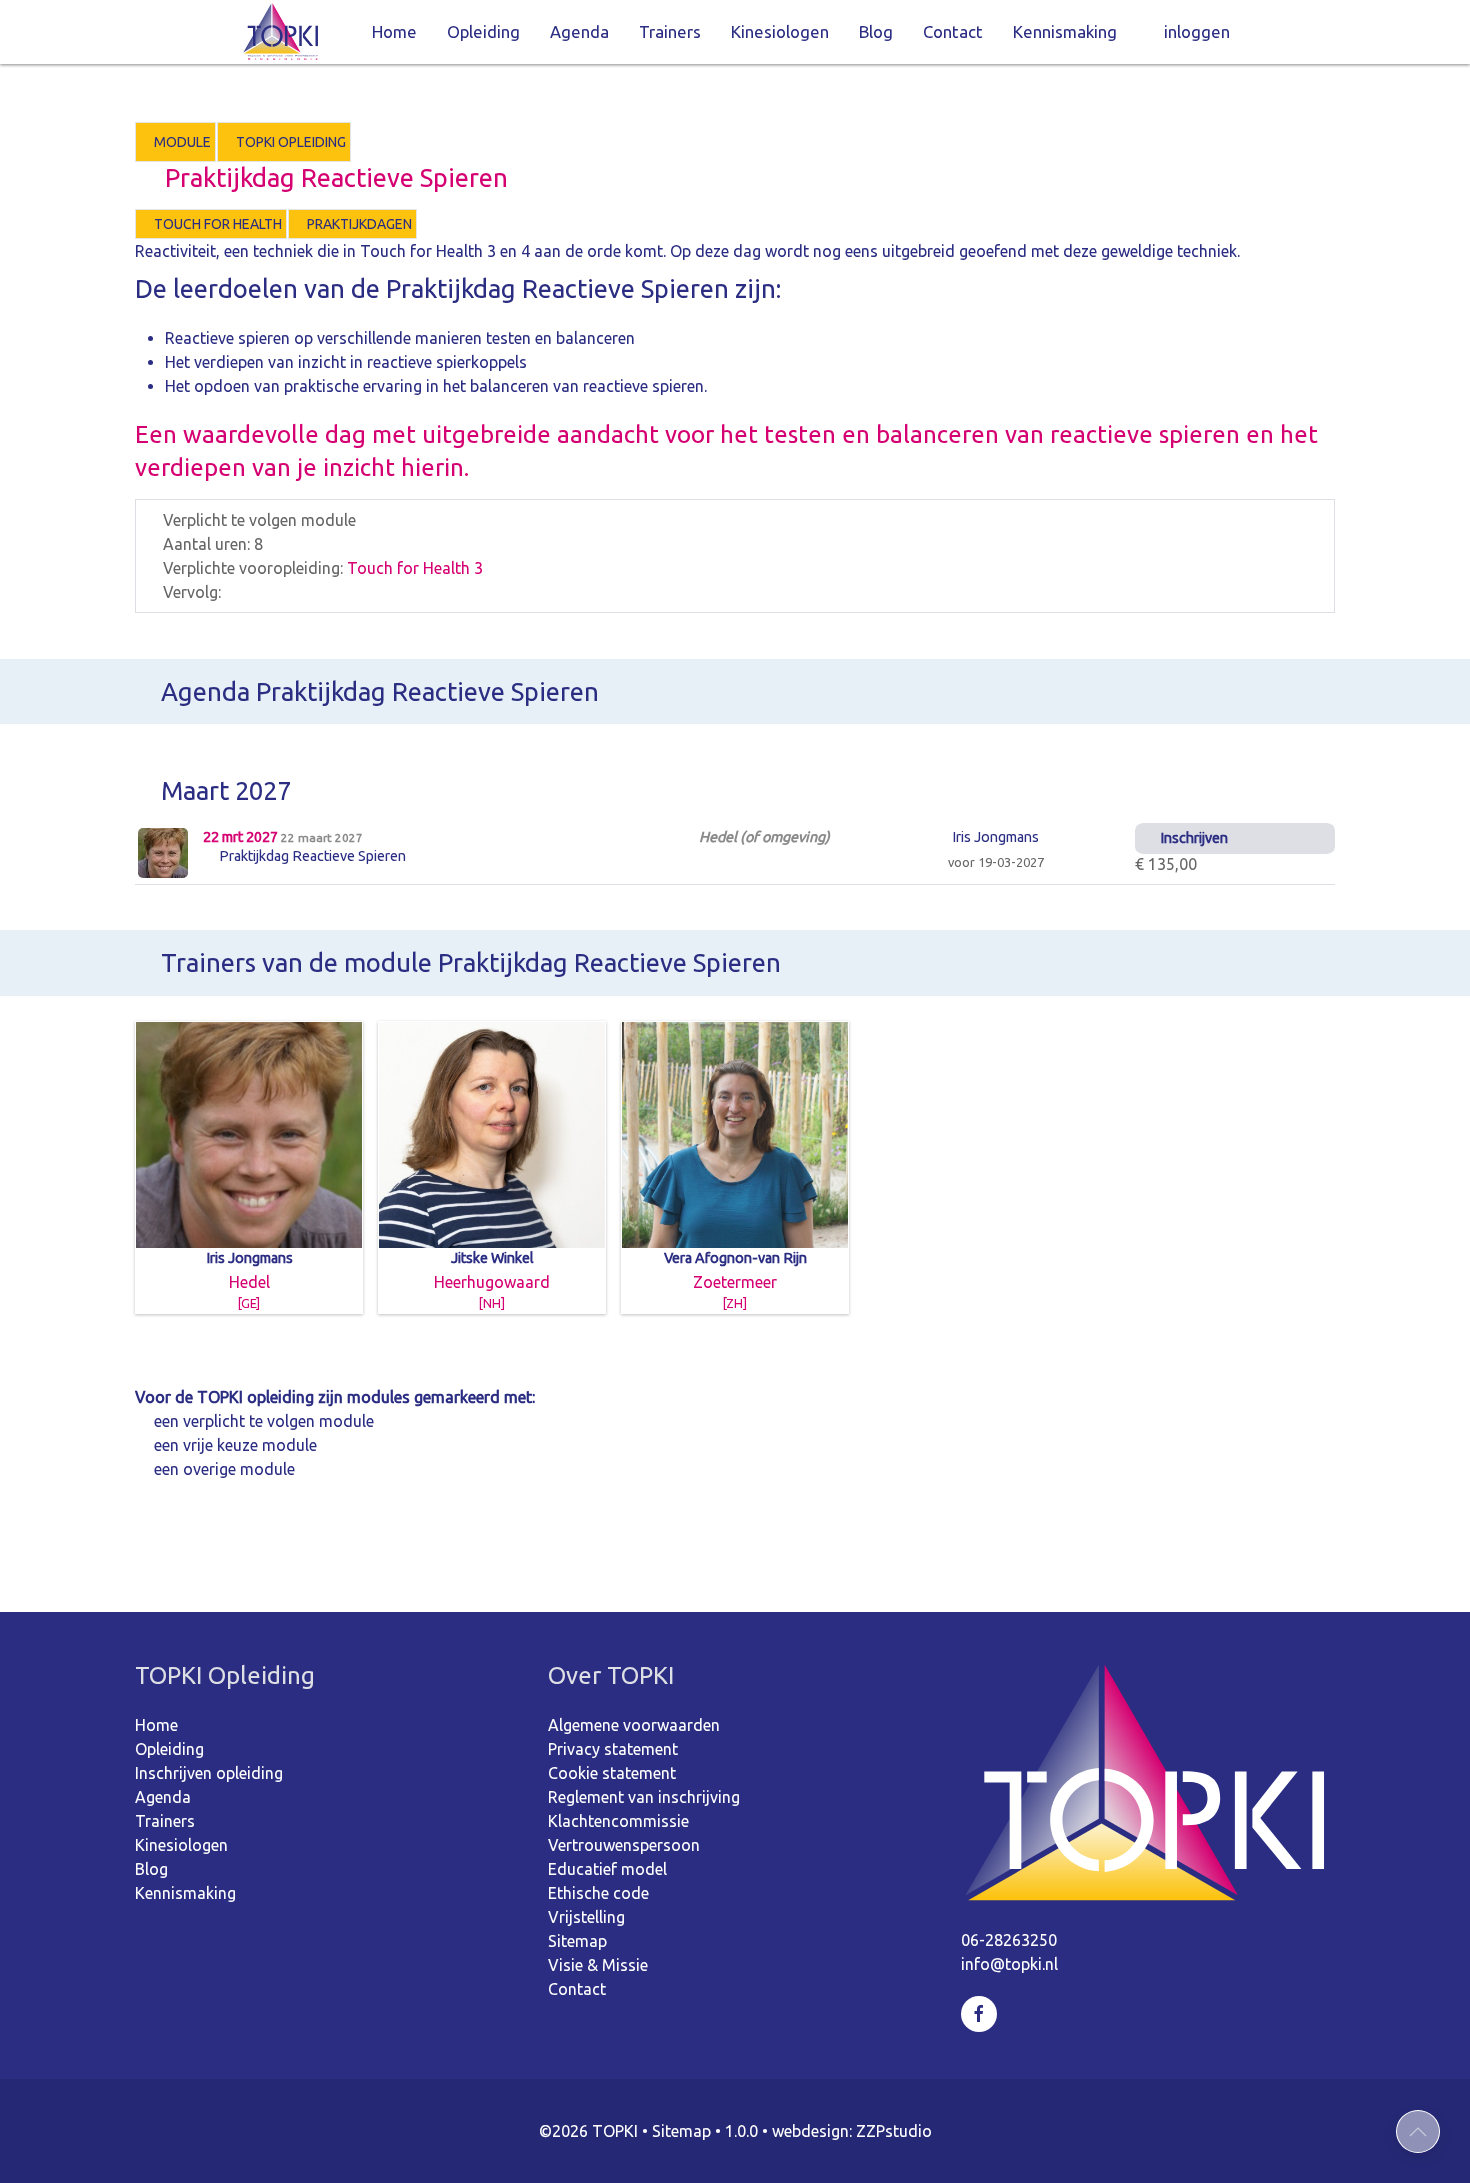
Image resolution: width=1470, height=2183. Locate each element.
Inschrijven (1192, 838)
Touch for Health (216, 224)
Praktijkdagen (358, 224)
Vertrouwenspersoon (624, 1845)
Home (394, 31)
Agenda (579, 31)
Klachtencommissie (618, 1821)
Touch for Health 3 (415, 568)
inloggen (1197, 31)
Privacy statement (613, 1749)
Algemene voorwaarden (634, 1725)
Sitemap (577, 1941)
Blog (876, 31)
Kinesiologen (780, 31)
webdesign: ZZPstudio (852, 2131)
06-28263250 (1009, 1940)
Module (181, 142)
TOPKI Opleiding (289, 142)
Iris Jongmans (994, 837)
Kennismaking (1065, 31)
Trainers (670, 31)
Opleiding (483, 31)
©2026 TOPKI (588, 2131)
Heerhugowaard (492, 1280)
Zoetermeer (735, 1280)
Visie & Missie (598, 1965)
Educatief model (607, 1869)
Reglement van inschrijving (644, 1797)
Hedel (249, 1280)
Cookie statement (612, 1773)
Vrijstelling (586, 1917)
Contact (953, 31)
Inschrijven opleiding (209, 1773)
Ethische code (598, 1893)
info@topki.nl (1009, 1964)
